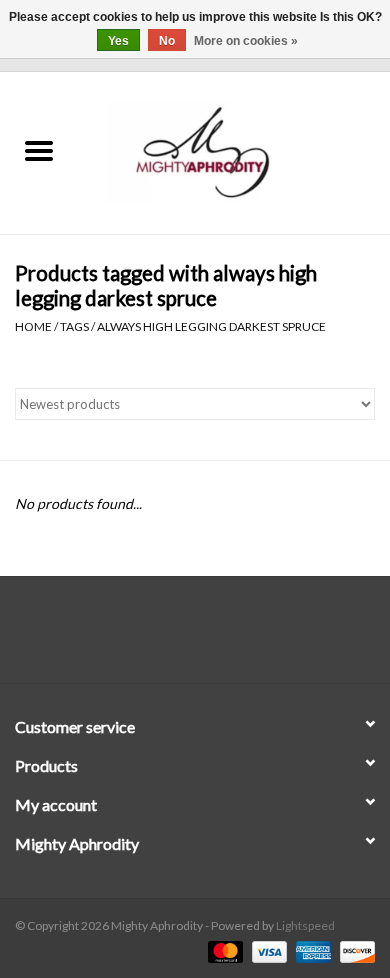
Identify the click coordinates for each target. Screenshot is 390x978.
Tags (74, 326)
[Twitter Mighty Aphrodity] (178, 637)
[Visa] (267, 950)
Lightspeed (305, 925)
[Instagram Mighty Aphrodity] (248, 637)
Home (33, 326)
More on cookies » (246, 41)
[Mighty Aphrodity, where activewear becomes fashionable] (234, 151)
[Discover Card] (354, 950)
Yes (118, 41)
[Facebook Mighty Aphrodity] (143, 637)
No (167, 41)
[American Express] (311, 950)
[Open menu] (39, 150)
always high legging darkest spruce (211, 326)
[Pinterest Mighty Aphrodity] (213, 637)
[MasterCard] (223, 950)
